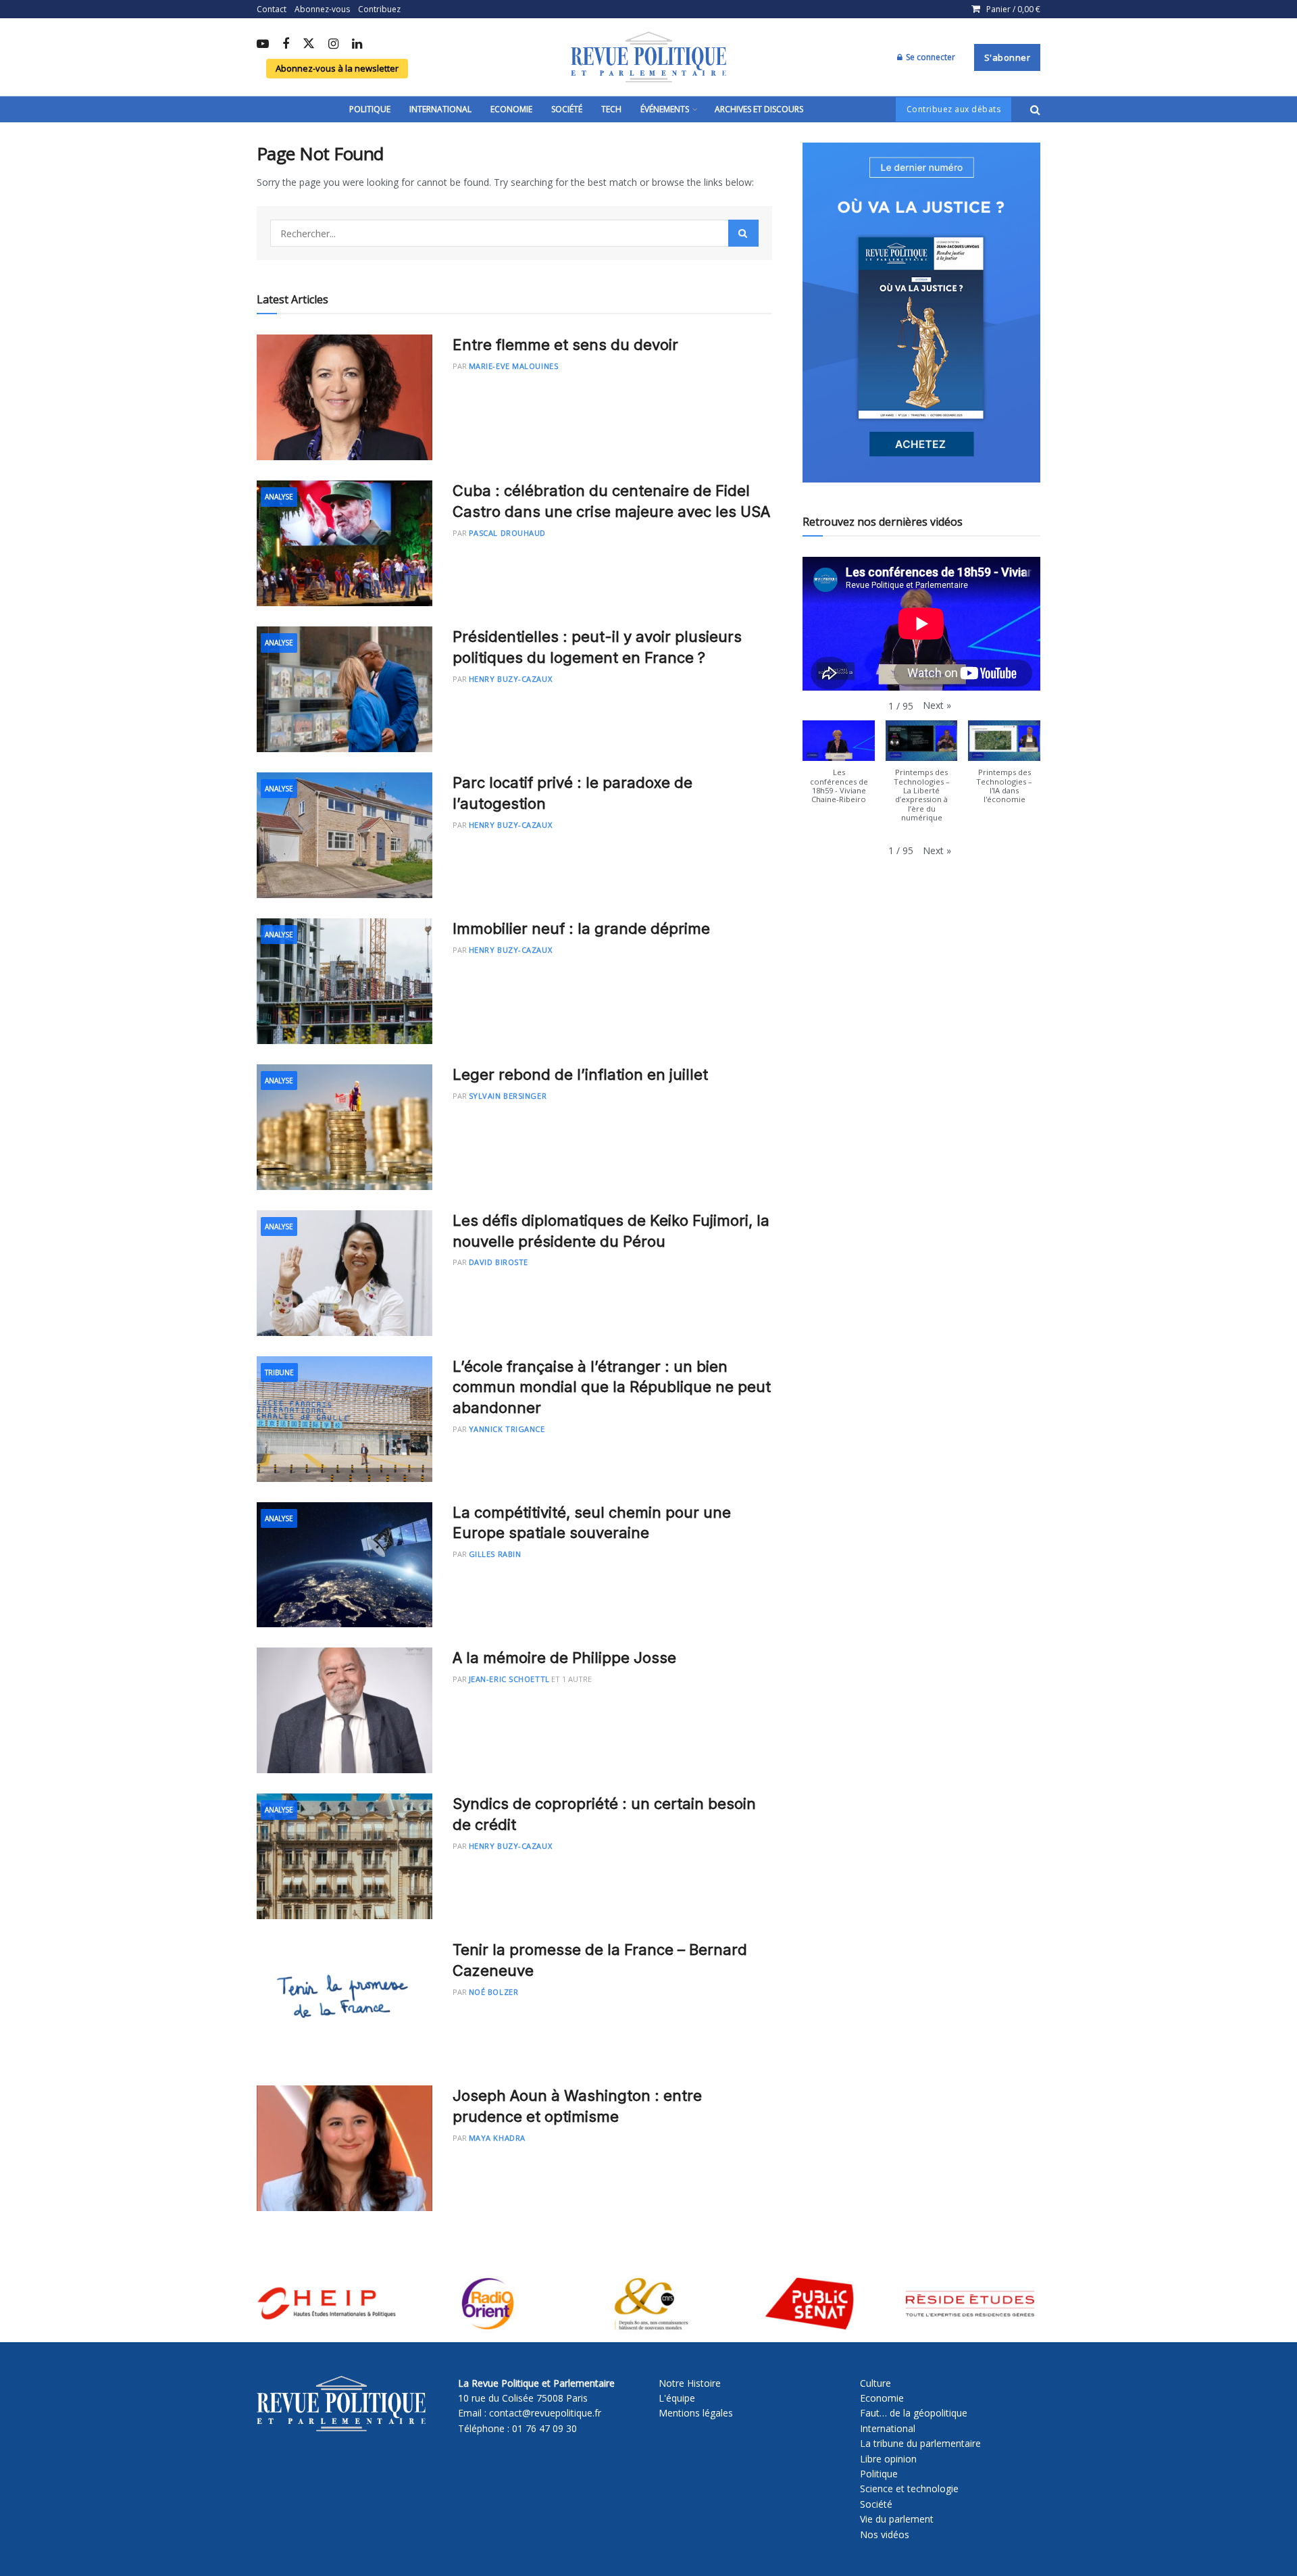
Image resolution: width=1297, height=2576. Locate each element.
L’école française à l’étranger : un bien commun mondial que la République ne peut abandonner (612, 1387)
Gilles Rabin (495, 1554)
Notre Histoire (690, 2383)
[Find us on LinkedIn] (357, 45)
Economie (511, 109)
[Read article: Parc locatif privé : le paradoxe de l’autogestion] (345, 835)
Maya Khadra (497, 2138)
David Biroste (499, 1262)
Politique (370, 109)
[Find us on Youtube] (263, 45)
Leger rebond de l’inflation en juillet (580, 1074)
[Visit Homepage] (648, 57)
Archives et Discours (759, 109)
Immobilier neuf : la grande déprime (581, 928)
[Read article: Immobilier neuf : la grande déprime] (345, 981)
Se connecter (930, 57)
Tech (611, 109)
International (440, 109)
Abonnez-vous (322, 9)
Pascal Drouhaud (507, 533)
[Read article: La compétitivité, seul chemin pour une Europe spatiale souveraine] (345, 1565)
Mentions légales (696, 2413)
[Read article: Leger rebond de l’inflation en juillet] (345, 1127)
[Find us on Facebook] (286, 45)
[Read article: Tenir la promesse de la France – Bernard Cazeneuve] (345, 2002)
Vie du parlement (897, 2519)
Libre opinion (888, 2459)
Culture (875, 2383)
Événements (665, 109)
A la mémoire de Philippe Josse (564, 1658)
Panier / (1013, 9)
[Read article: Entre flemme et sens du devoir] (345, 397)
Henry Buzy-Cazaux (510, 679)
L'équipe (677, 2398)
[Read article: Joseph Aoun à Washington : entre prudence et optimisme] (345, 2148)
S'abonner (1008, 57)
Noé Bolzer (494, 1992)
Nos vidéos (885, 2534)
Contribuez (379, 9)
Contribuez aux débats (954, 109)
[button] (937, 705)
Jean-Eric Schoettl (509, 1679)
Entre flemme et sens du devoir (565, 345)
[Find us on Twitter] (309, 44)
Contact (272, 9)
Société (567, 109)
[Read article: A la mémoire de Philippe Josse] (345, 1710)
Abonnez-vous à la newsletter (337, 68)
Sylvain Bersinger (508, 1096)
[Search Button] (1035, 109)
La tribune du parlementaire (920, 2443)
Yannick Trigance (507, 1429)
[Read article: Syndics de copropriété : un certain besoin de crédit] (345, 1856)
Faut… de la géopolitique (914, 2413)
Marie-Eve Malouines (513, 366)
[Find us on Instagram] (333, 45)
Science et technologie (909, 2488)
